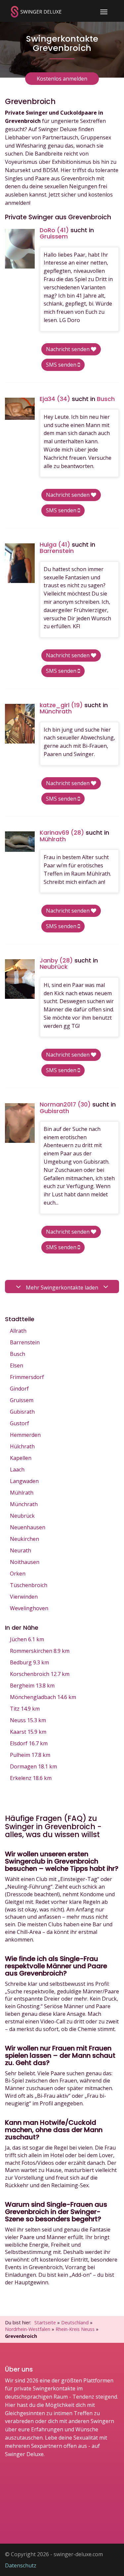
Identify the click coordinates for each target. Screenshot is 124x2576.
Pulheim (30, 1755)
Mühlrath (22, 1493)
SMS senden (62, 365)
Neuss (28, 1720)
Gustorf (20, 1423)
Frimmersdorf (27, 1377)
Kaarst (28, 1732)
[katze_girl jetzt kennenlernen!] (20, 724)
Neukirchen (24, 1539)
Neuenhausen (28, 1527)
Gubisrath (22, 1412)
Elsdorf (29, 1743)
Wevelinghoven (29, 1608)
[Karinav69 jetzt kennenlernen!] (20, 841)
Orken (18, 1574)
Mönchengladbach (43, 1697)
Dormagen (33, 1766)
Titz (25, 1709)
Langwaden (24, 1481)
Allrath (18, 1331)
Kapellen (21, 1458)
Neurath (21, 1550)
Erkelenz (31, 1778)
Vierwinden (24, 1597)
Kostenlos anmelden (62, 79)
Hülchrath (22, 1446)
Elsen (17, 1365)
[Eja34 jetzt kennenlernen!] (20, 409)
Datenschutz (21, 2565)
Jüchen (27, 1639)
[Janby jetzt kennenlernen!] (20, 979)
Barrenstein (25, 1342)
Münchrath (24, 1504)
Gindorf (19, 1389)
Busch (18, 1354)
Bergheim (32, 1686)
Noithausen (25, 1562)
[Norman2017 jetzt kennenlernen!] (20, 1123)
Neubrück (22, 1516)
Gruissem (22, 1400)
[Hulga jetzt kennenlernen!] (20, 563)
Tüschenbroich (29, 1585)
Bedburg (29, 1662)
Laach (17, 1469)
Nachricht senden (68, 349)
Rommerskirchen (40, 1651)
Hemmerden (25, 1435)
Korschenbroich (40, 1674)
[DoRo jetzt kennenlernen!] (20, 249)
